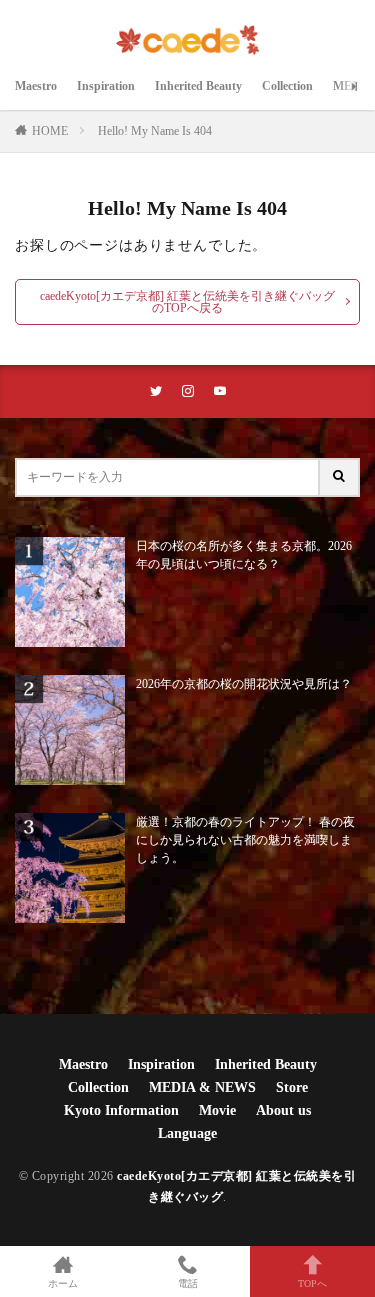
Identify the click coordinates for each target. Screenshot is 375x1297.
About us (283, 1110)
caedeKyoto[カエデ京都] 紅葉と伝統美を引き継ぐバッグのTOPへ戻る (187, 302)
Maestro (36, 86)
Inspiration (106, 86)
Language (187, 1133)
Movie (217, 1110)
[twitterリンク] (156, 391)
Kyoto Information (121, 1110)
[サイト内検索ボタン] (340, 477)
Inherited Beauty (198, 86)
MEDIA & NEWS (202, 1087)
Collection (287, 86)
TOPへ (312, 1283)
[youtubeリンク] (220, 391)
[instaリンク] (188, 391)
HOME (50, 131)
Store (292, 1087)
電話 (188, 1283)
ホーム (63, 1283)
